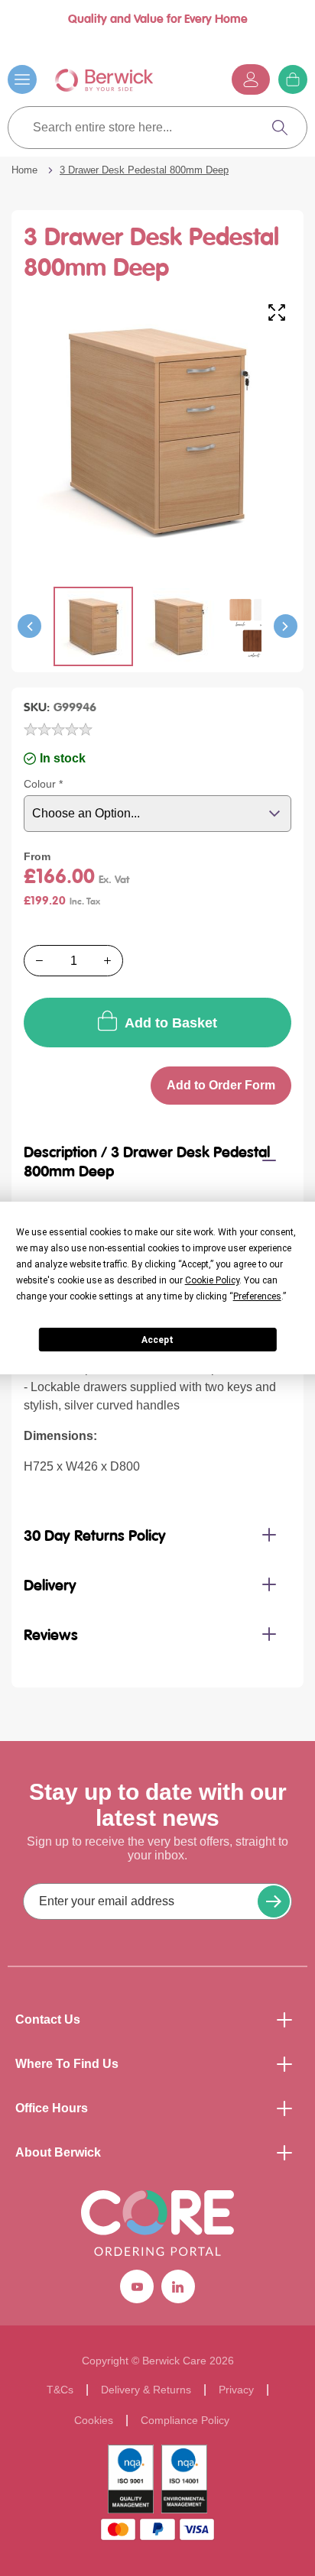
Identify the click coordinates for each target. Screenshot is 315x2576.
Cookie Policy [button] (212, 1280)
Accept (157, 1340)
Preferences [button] (257, 1296)
